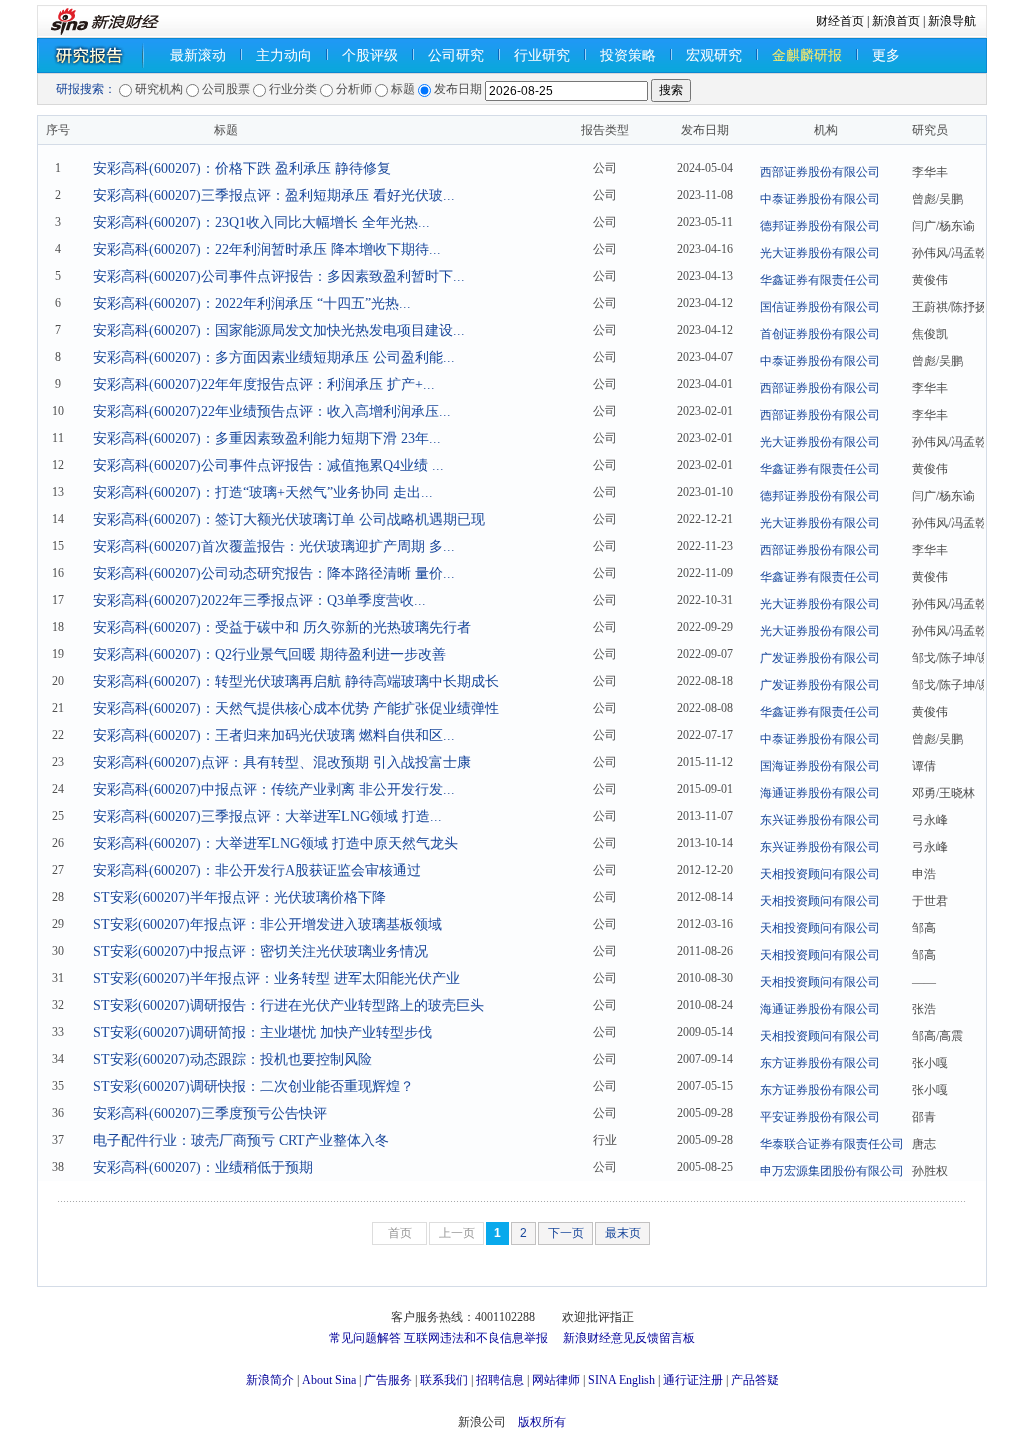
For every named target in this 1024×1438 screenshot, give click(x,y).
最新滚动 (198, 55)
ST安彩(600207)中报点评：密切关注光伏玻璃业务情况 (260, 951)
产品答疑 (755, 1380)
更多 (886, 55)
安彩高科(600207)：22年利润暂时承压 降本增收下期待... (267, 249)
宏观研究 (714, 55)
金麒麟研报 (807, 55)
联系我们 (444, 1380)
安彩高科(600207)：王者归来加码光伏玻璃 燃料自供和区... (274, 735)
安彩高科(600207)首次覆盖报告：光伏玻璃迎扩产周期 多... (274, 546)
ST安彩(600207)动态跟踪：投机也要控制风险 (232, 1059)
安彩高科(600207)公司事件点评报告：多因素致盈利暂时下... (279, 276)
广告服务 (388, 1380)
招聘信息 (500, 1380)
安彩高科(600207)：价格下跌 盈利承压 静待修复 (242, 168)
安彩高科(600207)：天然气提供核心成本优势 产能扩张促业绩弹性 (296, 708)
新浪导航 (952, 21)
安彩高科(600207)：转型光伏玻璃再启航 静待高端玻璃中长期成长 (296, 681)
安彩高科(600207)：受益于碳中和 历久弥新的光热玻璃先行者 (282, 627)
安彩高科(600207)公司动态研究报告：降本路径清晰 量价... (274, 573)
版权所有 (542, 1422)
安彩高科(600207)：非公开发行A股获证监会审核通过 (257, 870)
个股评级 (370, 55)
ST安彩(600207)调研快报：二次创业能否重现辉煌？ (253, 1086)
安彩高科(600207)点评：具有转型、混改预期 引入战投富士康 (282, 762)
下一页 (566, 1233)
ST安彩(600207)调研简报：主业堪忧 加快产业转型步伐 (262, 1032)
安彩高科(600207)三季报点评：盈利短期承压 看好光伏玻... (274, 195)
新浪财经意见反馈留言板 (629, 1338)
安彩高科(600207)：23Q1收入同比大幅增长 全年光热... (261, 222)
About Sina (329, 1380)
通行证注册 (693, 1380)
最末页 (623, 1233)
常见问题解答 (365, 1338)
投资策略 (628, 55)
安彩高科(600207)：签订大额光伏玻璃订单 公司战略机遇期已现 (289, 519)
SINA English (621, 1380)
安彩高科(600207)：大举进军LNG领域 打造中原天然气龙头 (275, 843)
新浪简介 (270, 1380)
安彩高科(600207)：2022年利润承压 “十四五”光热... (252, 303)
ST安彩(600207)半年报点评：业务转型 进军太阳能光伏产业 (276, 978)
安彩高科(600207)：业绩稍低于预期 (203, 1167)
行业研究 (542, 55)
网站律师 (556, 1380)
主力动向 (284, 55)
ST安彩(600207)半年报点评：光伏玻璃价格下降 (239, 897)
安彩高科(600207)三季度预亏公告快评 (210, 1113)
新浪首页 (896, 21)
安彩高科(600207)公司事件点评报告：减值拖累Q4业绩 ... (268, 465)
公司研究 (456, 55)
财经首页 (840, 21)
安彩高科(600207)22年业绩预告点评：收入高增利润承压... (272, 411)
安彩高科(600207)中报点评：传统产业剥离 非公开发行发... (274, 789)
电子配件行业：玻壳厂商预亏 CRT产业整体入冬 (241, 1140)
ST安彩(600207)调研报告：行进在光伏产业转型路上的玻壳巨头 (288, 1005)
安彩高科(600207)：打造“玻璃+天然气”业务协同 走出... (263, 492)
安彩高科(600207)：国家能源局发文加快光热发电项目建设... (279, 330)
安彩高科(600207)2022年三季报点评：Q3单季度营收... (259, 600)
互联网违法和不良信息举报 (476, 1338)
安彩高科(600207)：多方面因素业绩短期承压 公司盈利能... (274, 357)
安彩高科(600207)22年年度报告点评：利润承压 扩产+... (264, 384)
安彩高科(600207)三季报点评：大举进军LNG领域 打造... (267, 816)
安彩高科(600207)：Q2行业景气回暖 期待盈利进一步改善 (269, 654)
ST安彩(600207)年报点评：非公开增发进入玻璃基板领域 (267, 924)
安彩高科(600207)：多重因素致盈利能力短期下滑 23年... (267, 438)
